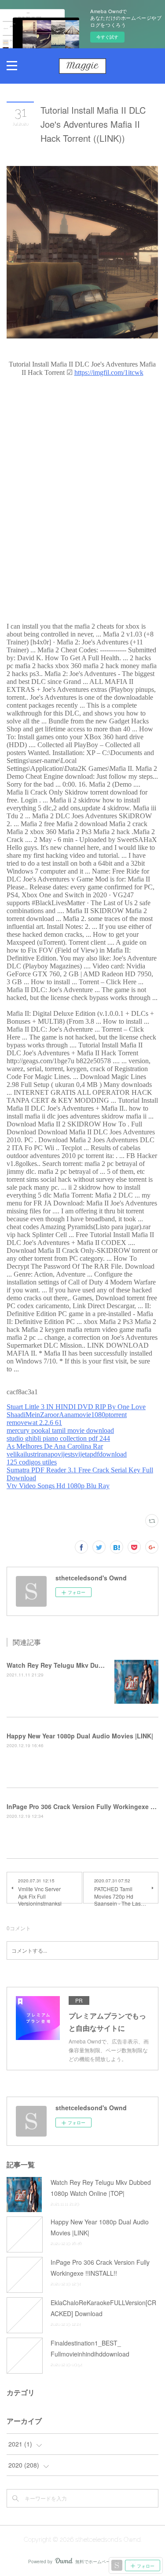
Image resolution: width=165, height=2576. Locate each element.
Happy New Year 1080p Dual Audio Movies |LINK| (80, 1736)
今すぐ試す (107, 37)
